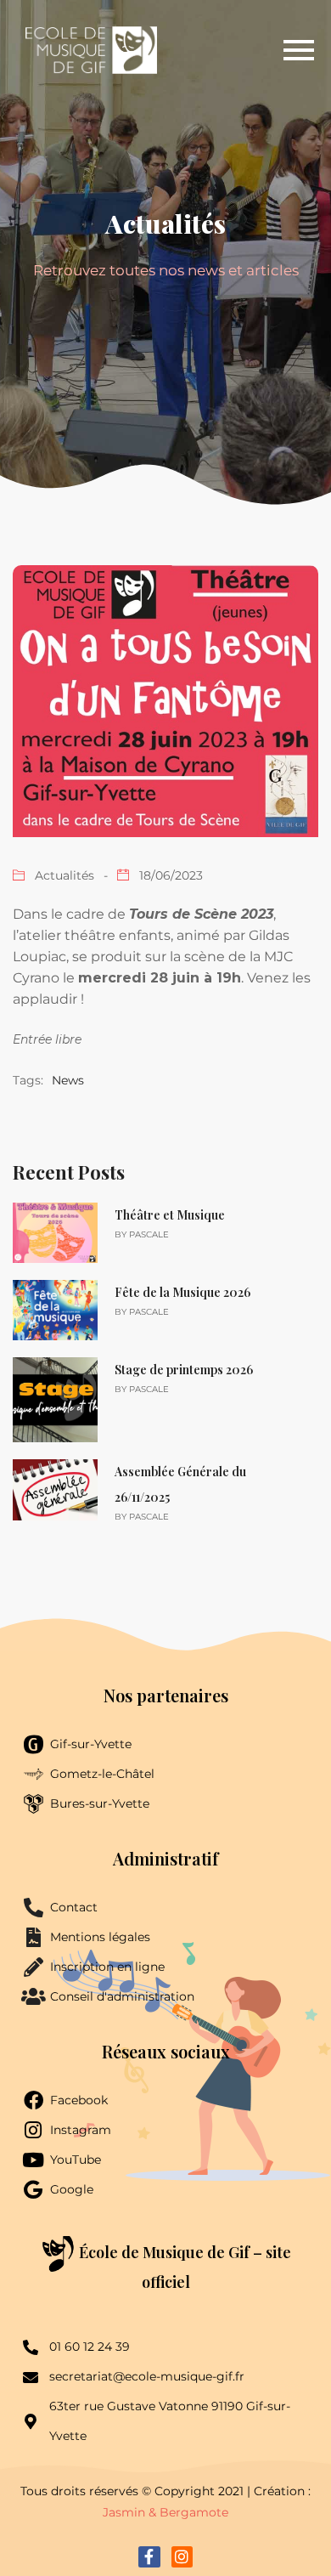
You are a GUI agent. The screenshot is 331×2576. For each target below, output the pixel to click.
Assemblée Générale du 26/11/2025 (180, 1484)
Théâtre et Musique (170, 1215)
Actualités (65, 875)
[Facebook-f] (149, 2557)
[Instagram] (182, 2557)
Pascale (149, 1234)
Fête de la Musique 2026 (182, 1292)
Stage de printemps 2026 (184, 1370)
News (68, 1080)
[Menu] (240, 50)
